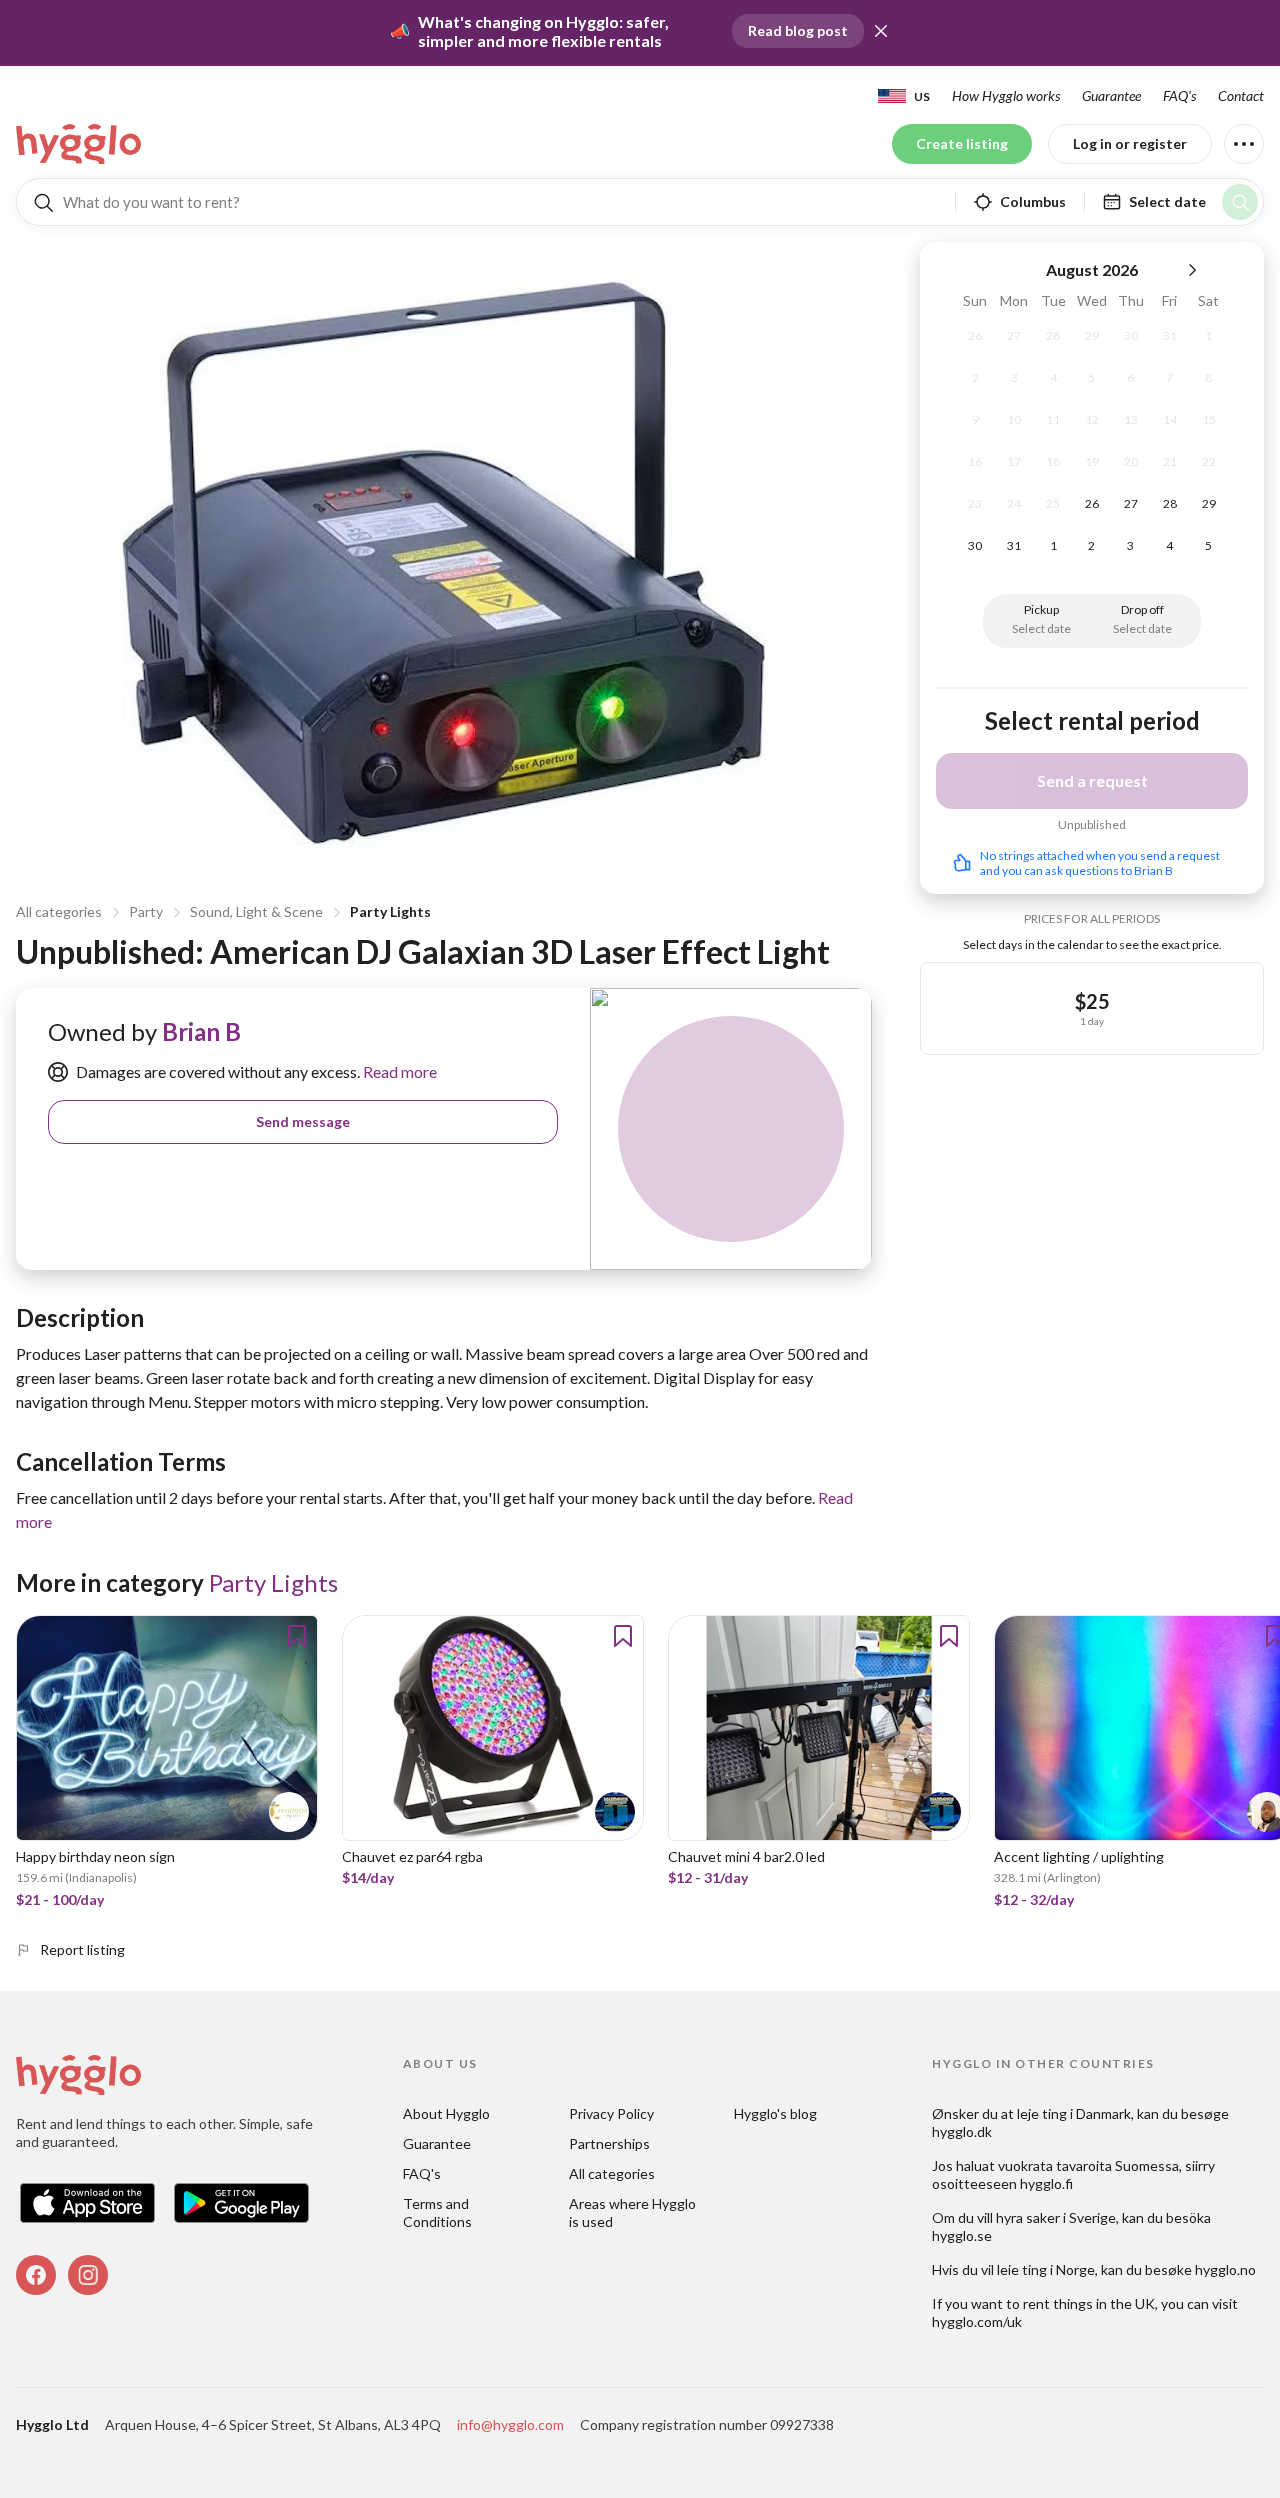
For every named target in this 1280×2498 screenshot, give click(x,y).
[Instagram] (88, 2275)
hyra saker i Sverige (1056, 2217)
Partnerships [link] (609, 2143)
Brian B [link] (201, 1031)
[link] (80, 144)
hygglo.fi (1046, 2183)
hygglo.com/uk (977, 2321)
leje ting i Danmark (1074, 2113)
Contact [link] (1241, 95)
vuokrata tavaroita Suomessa (1088, 2165)
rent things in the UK (1089, 2303)
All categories (59, 911)
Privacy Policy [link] (611, 2113)
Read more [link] (398, 1071)
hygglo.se (962, 2235)
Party (146, 911)
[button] (881, 31)
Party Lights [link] (273, 1582)
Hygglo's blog (775, 2113)
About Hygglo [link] (446, 2113)
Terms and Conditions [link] (437, 2212)
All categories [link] (612, 2173)
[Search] (1240, 202)
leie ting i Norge (1046, 2269)
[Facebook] (36, 2275)
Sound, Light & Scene (256, 911)
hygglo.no (1225, 2269)
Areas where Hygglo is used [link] (634, 2212)
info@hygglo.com (510, 2424)
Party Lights (390, 911)
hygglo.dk (962, 2131)
